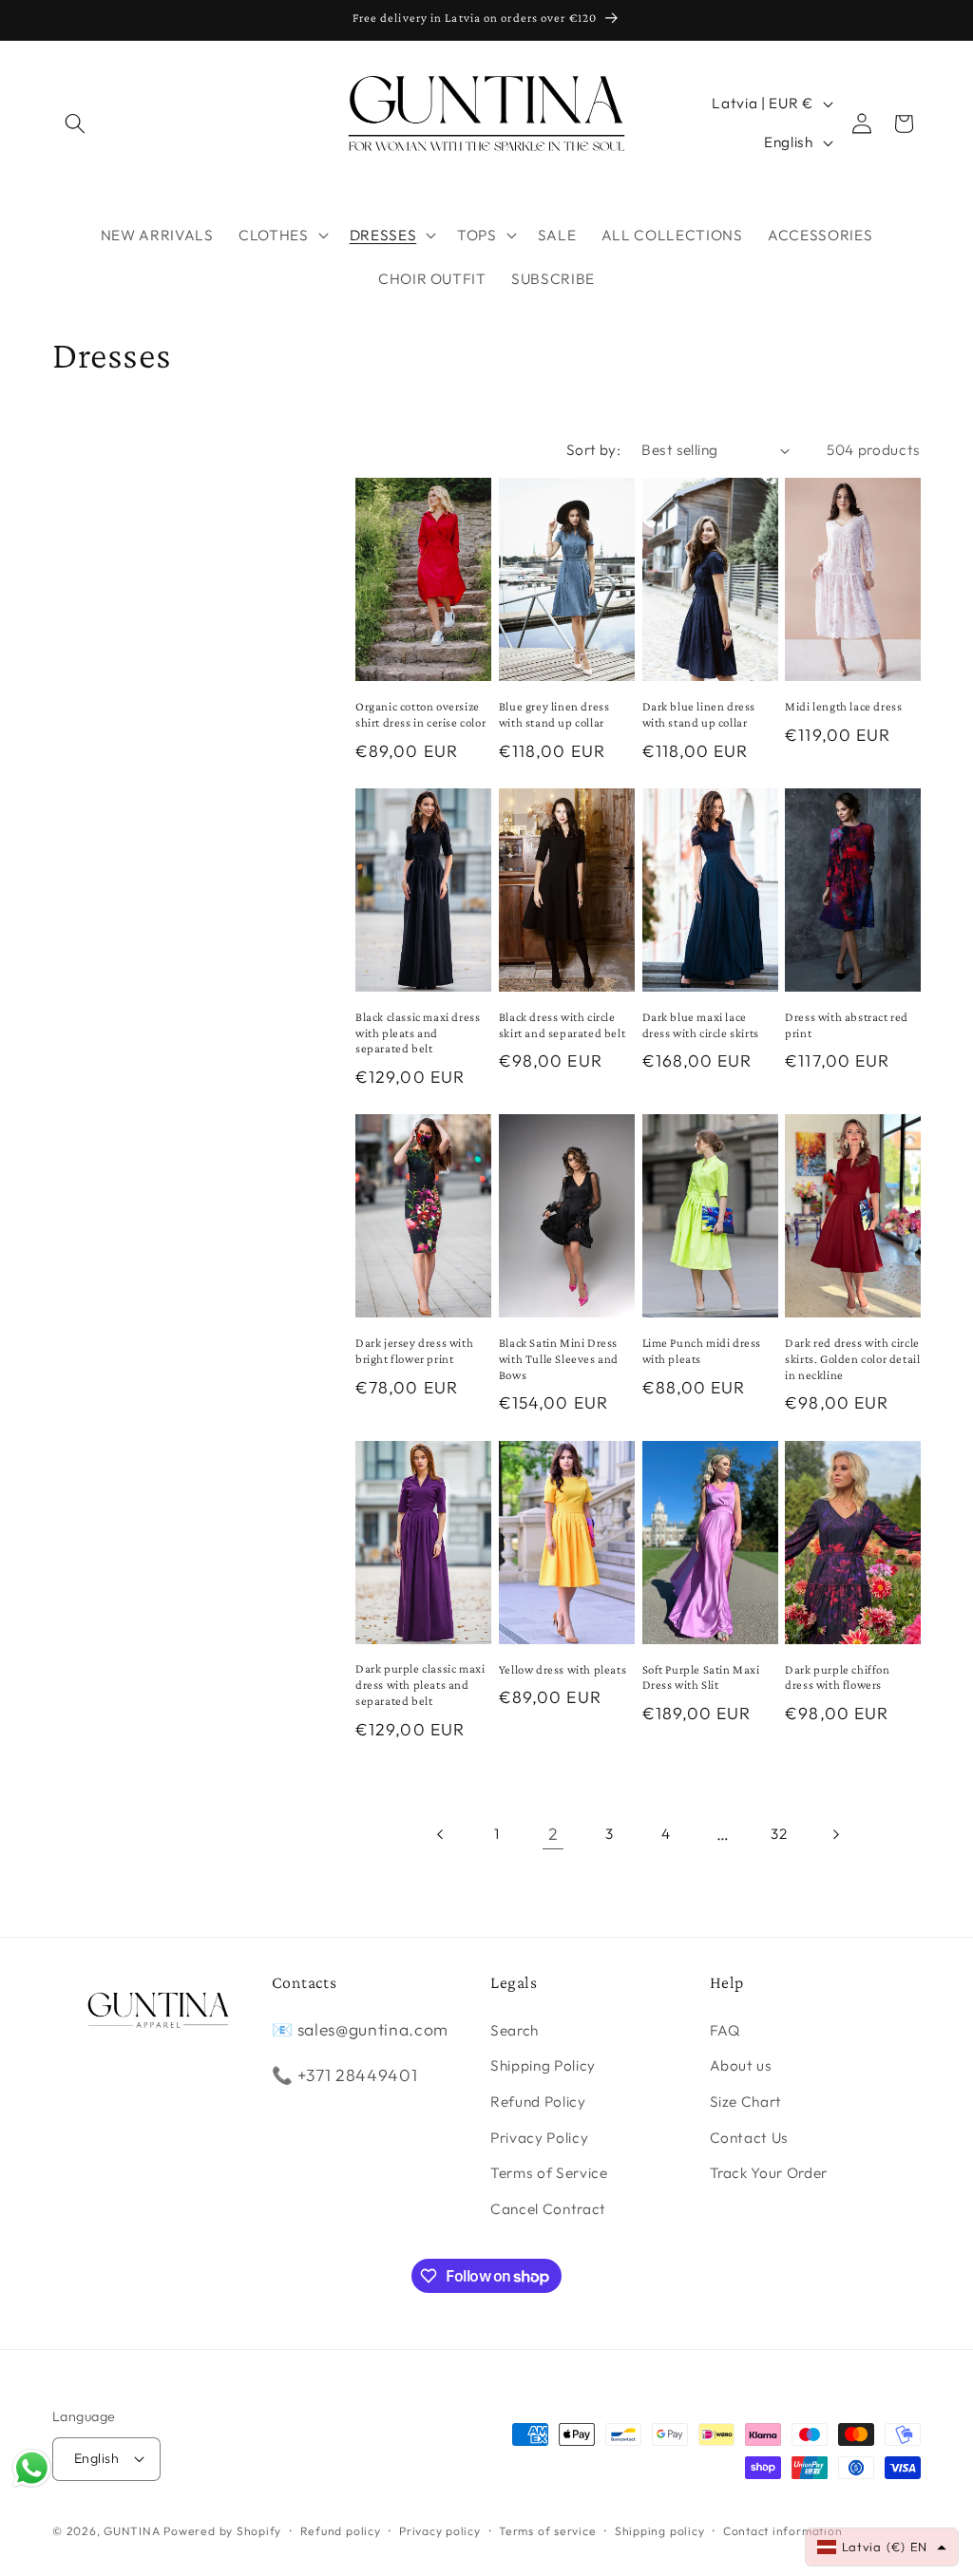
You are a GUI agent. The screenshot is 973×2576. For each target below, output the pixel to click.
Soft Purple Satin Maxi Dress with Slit (701, 1677)
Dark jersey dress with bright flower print (414, 1351)
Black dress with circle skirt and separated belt (562, 1025)
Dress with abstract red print (847, 1025)
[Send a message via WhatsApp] (32, 2468)
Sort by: (594, 450)
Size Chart (746, 2102)
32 (779, 1834)
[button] (75, 123)
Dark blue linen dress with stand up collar (699, 714)
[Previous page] (440, 1834)
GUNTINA (132, 2531)
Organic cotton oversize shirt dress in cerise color (420, 714)
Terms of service (547, 2531)
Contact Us (750, 2138)
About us (741, 2065)
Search (515, 2030)
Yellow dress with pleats (563, 1669)
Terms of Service (549, 2173)
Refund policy (341, 2531)
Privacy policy (440, 2531)
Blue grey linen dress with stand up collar (554, 714)
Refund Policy (538, 2102)
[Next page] (835, 1834)
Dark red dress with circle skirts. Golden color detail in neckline (852, 1359)
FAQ (725, 2030)
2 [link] (553, 1834)
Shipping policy (660, 2531)
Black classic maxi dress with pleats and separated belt (418, 1033)
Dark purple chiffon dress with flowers (837, 1677)
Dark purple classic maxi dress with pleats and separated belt (420, 1685)
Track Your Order (769, 2173)
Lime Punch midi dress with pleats (702, 1351)
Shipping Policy (543, 2065)
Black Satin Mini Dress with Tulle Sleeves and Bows (559, 1359)
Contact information (783, 2531)
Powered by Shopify (222, 2531)
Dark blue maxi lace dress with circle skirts (701, 1025)
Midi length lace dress (843, 706)
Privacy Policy (539, 2138)
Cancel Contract (548, 2209)
